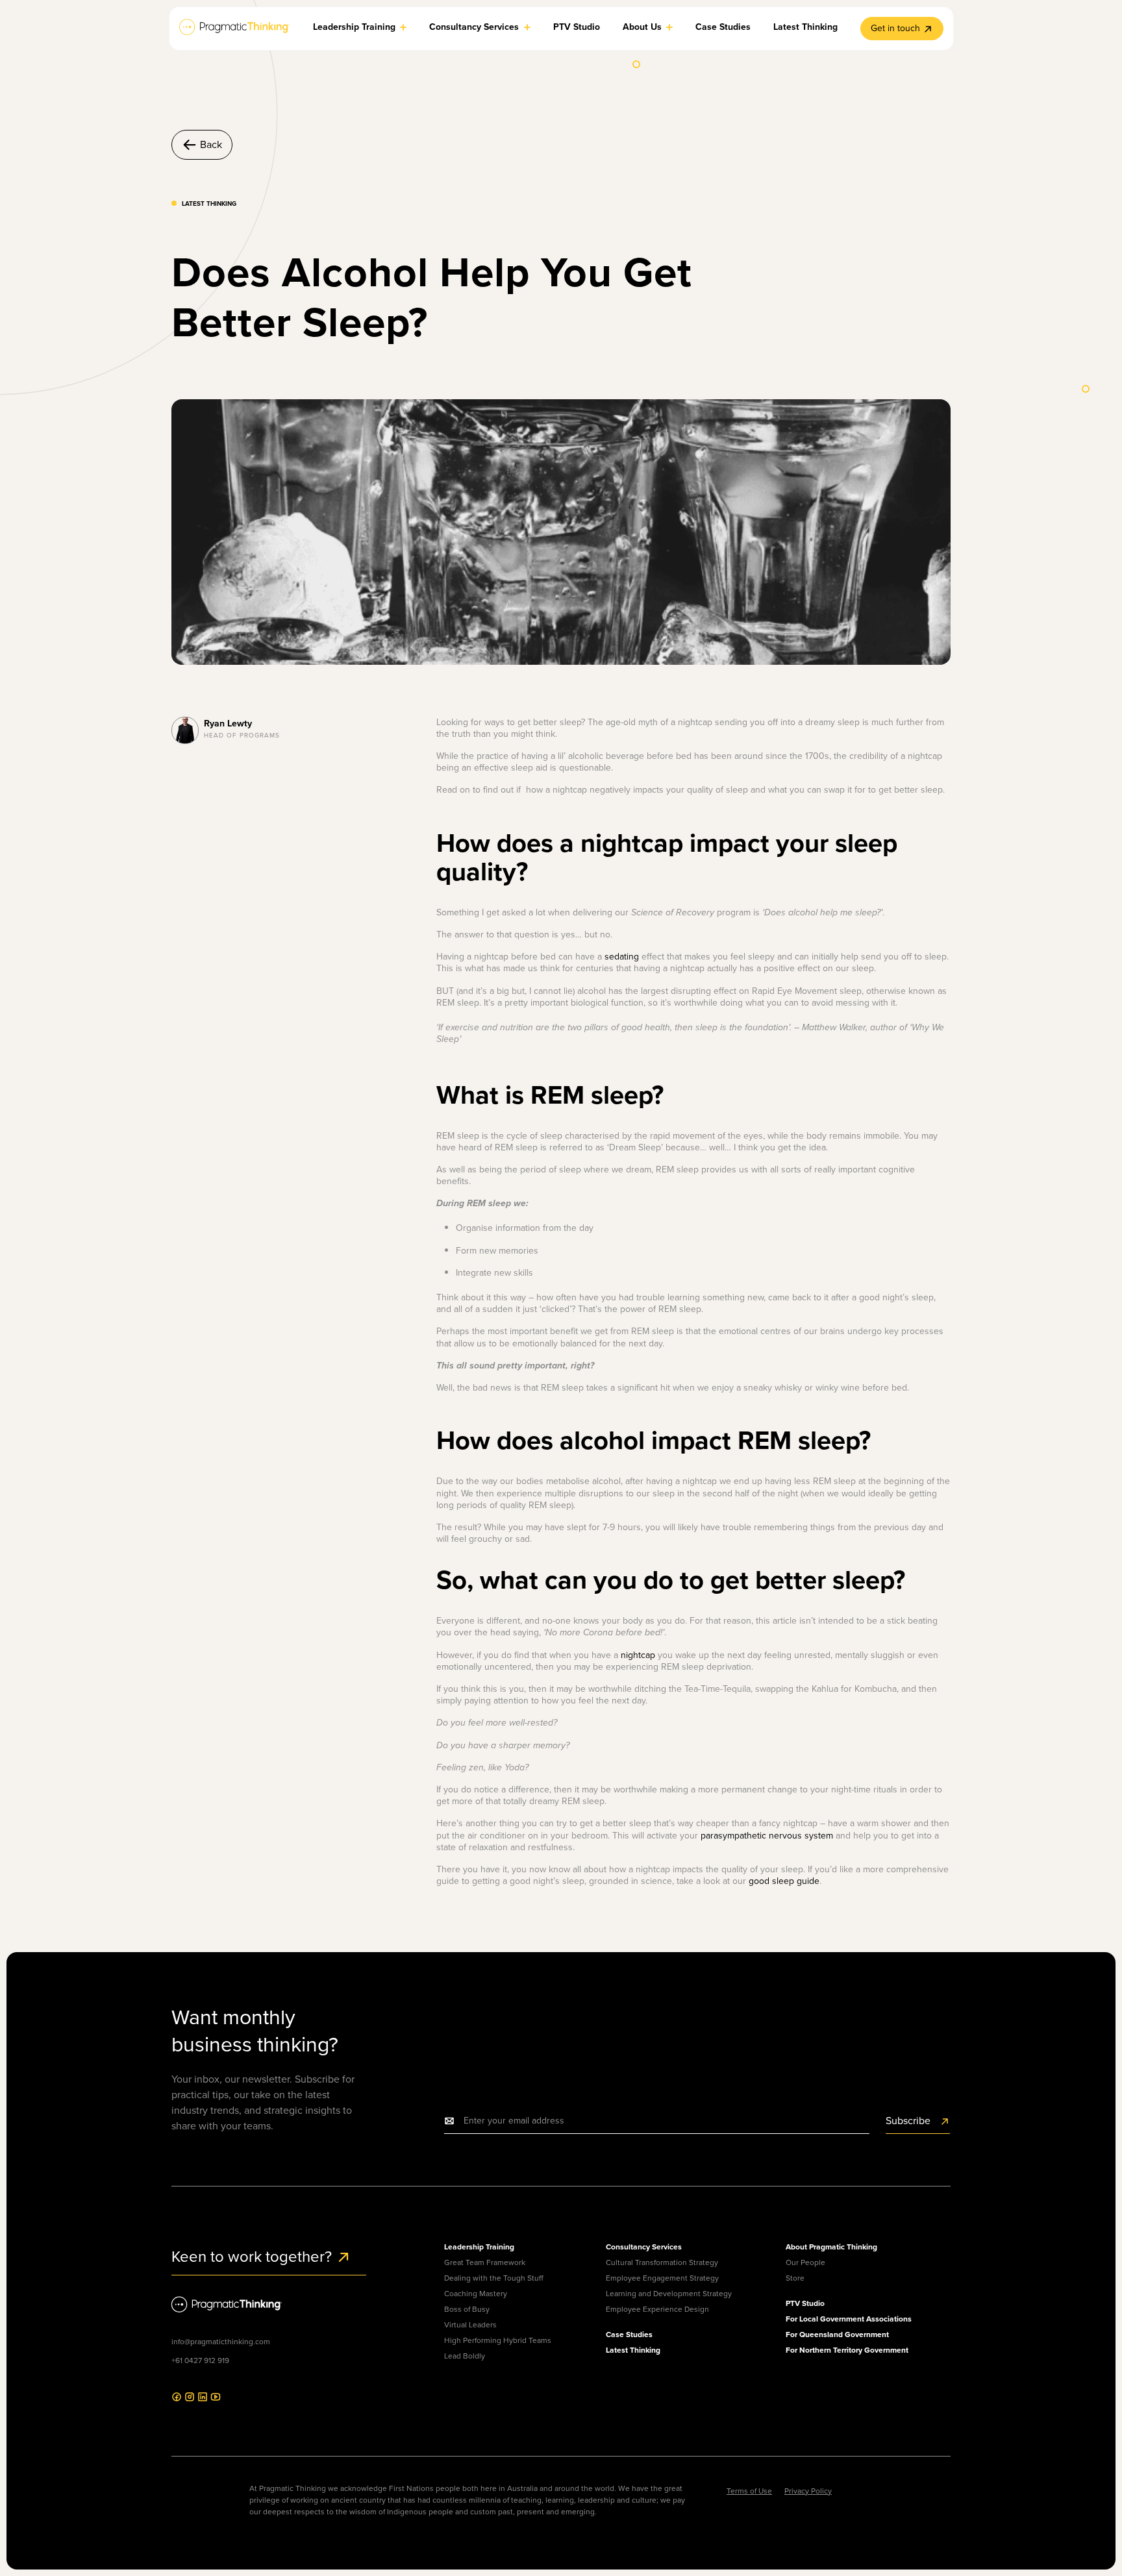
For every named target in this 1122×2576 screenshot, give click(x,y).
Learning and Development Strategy (669, 2294)
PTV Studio (805, 2303)
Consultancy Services (644, 2247)
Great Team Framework (485, 2262)
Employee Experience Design (657, 2309)
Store (795, 2278)
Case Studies (629, 2334)
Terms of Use (749, 2491)
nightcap (638, 1655)
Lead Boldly (465, 2356)
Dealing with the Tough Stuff (494, 2278)
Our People (805, 2262)
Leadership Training (479, 2247)
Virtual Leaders (470, 2325)
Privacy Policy (808, 2491)
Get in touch (895, 28)
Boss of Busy (467, 2309)
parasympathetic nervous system (767, 1836)
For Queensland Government (837, 2334)
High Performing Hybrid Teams (498, 2340)
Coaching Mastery (476, 2294)
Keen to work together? (254, 2257)
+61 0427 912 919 (200, 2360)
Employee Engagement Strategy (662, 2278)
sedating (622, 957)
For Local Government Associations (849, 2319)
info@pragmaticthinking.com (221, 2342)
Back (211, 144)
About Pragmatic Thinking (831, 2247)
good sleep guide (784, 1881)
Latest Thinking (633, 2350)
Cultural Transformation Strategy (662, 2262)
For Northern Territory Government (847, 2350)
